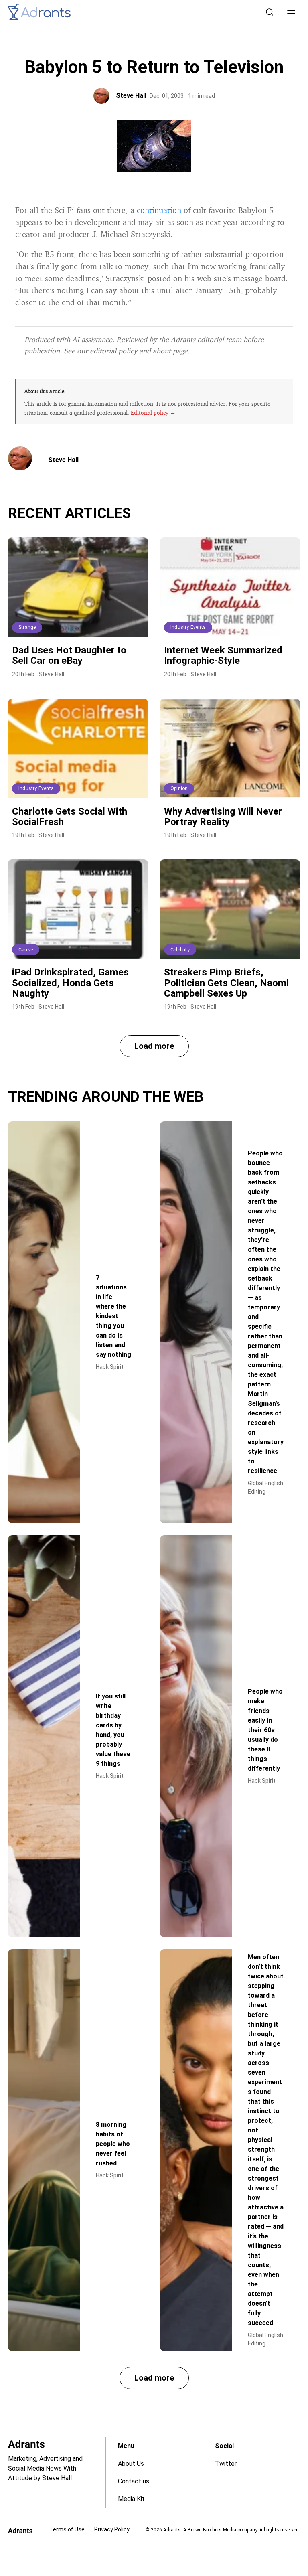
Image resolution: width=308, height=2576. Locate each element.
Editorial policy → (153, 412)
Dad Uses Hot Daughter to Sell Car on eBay (69, 655)
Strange (27, 627)
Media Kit (131, 2499)
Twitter (226, 2464)
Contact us (134, 2481)
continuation (159, 210)
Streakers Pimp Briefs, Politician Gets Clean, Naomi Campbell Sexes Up (226, 983)
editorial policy (113, 351)
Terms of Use (67, 2529)
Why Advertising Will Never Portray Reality (223, 817)
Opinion (179, 788)
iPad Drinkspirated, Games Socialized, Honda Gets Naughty (70, 983)
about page (170, 351)
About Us (131, 2464)
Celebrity (180, 950)
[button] (291, 12)
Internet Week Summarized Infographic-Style (223, 655)
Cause (26, 950)
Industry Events (188, 627)
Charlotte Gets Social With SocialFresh (70, 817)
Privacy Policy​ (112, 2529)
